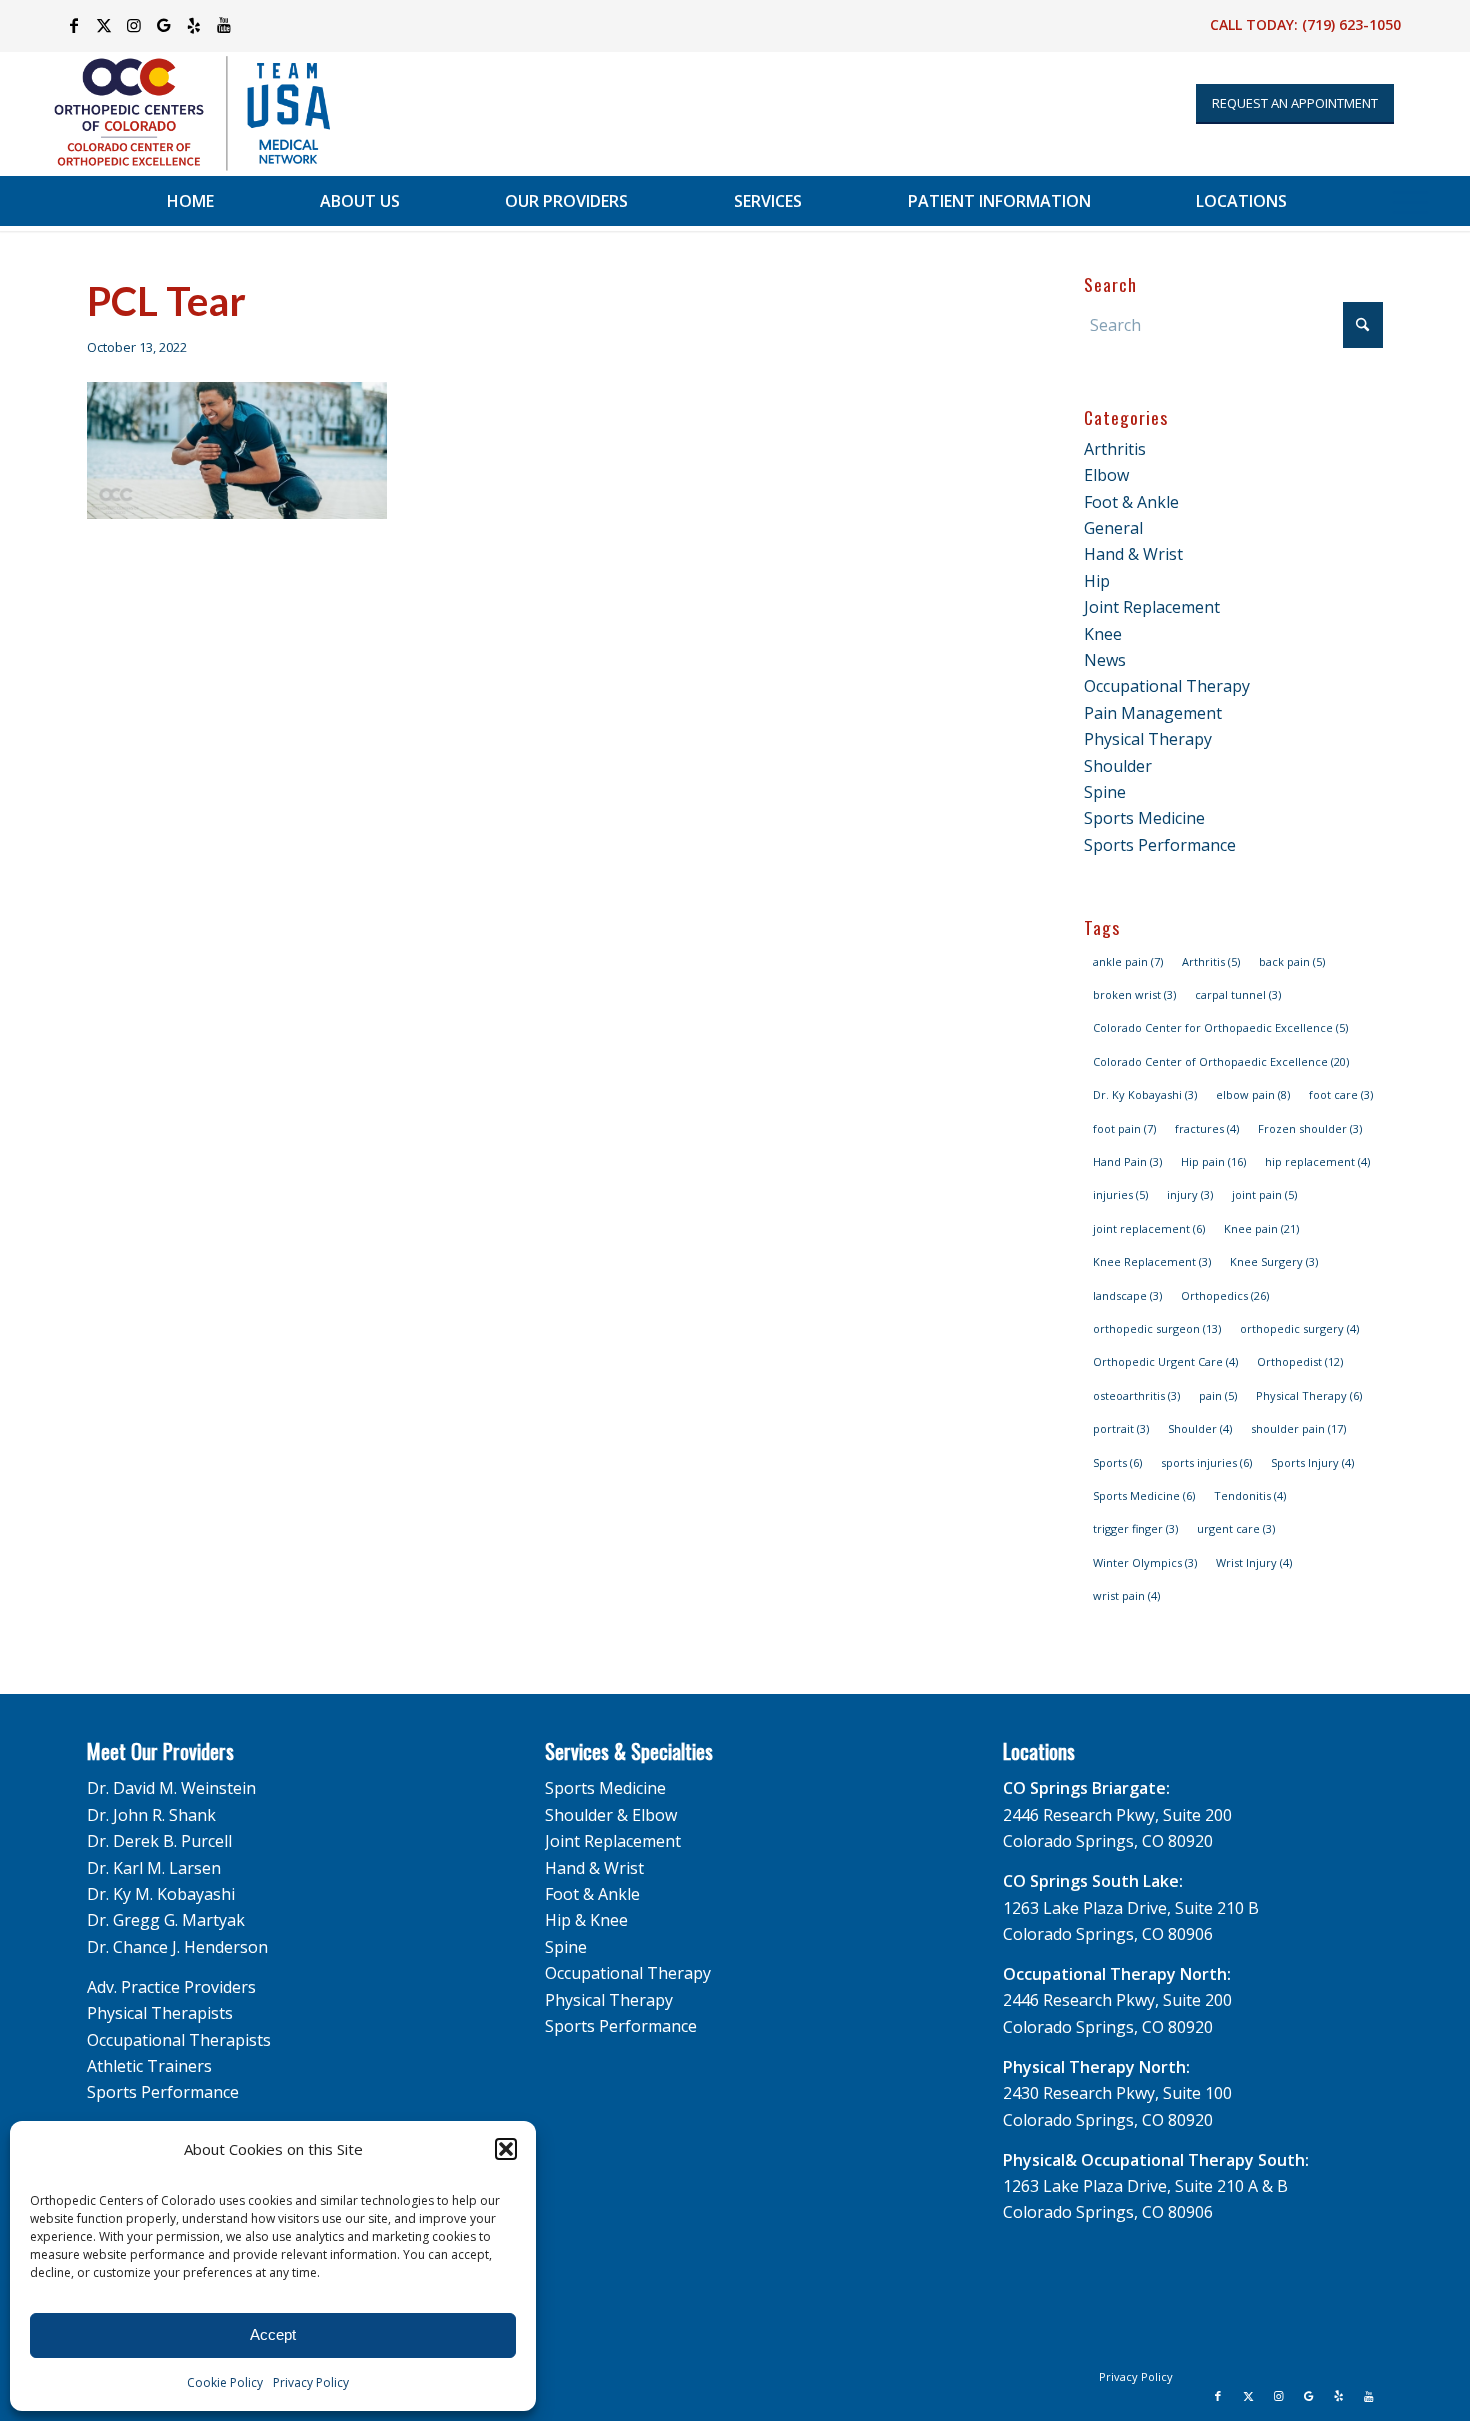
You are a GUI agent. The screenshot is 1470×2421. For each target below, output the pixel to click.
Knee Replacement (1152, 1261)
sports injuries (1206, 1462)
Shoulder (1118, 766)
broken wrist (1134, 994)
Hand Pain (1127, 1161)
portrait (1121, 1428)
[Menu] (1410, 201)
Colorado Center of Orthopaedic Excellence (1221, 1061)
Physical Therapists (160, 2013)
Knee (1103, 634)
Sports (1117, 1462)
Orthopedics (1225, 1295)
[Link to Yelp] (193, 25)
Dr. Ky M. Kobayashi (161, 1894)
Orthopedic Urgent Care (1165, 1361)
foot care (1341, 1094)
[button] (506, 2149)
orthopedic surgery (1299, 1328)
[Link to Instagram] (133, 25)
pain (1218, 1395)
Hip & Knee (586, 1920)
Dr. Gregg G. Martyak (166, 1920)
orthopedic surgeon (1157, 1328)
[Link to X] (103, 25)
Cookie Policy (225, 2382)
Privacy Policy (311, 2382)
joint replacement (1149, 1228)
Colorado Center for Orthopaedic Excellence (1220, 1027)
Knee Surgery (1274, 1261)
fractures (1207, 1128)
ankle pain (1128, 961)
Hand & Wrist (1133, 554)
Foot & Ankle (1131, 502)
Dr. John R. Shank (151, 1815)
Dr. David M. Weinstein (171, 1788)
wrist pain (1126, 1595)
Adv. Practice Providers (171, 1987)
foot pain (1124, 1128)
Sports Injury (1312, 1462)
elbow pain (1253, 1094)
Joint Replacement (1152, 607)
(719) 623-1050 (1351, 24)
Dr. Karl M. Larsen (154, 1868)
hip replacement (1317, 1161)
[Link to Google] (163, 25)
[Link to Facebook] (73, 25)
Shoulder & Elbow (611, 1815)
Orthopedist (1300, 1361)
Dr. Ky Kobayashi (1145, 1094)
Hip (1097, 581)
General (1113, 528)
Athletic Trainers (149, 2066)
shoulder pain (1298, 1428)
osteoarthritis (1136, 1395)
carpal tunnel (1238, 994)
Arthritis (1115, 449)
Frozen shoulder (1310, 1128)
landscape (1127, 1295)
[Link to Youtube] (224, 25)
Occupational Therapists (179, 2040)
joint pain (1264, 1194)
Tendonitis (1250, 1495)
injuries (1120, 1194)
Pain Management (1153, 713)
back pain (1292, 961)
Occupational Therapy (1167, 686)
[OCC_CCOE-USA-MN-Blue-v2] (179, 113)
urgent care (1236, 1528)
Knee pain (1261, 1228)
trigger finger (1135, 1528)
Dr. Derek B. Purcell (159, 1841)
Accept (273, 2334)
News (1105, 660)
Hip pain (1213, 1161)
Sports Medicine (1144, 818)
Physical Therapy (1148, 739)
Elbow (1106, 475)
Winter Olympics (1145, 1562)
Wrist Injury (1254, 1562)
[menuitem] (190, 201)
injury (1190, 1194)
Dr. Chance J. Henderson (177, 1947)
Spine (1105, 792)
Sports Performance (1160, 845)
